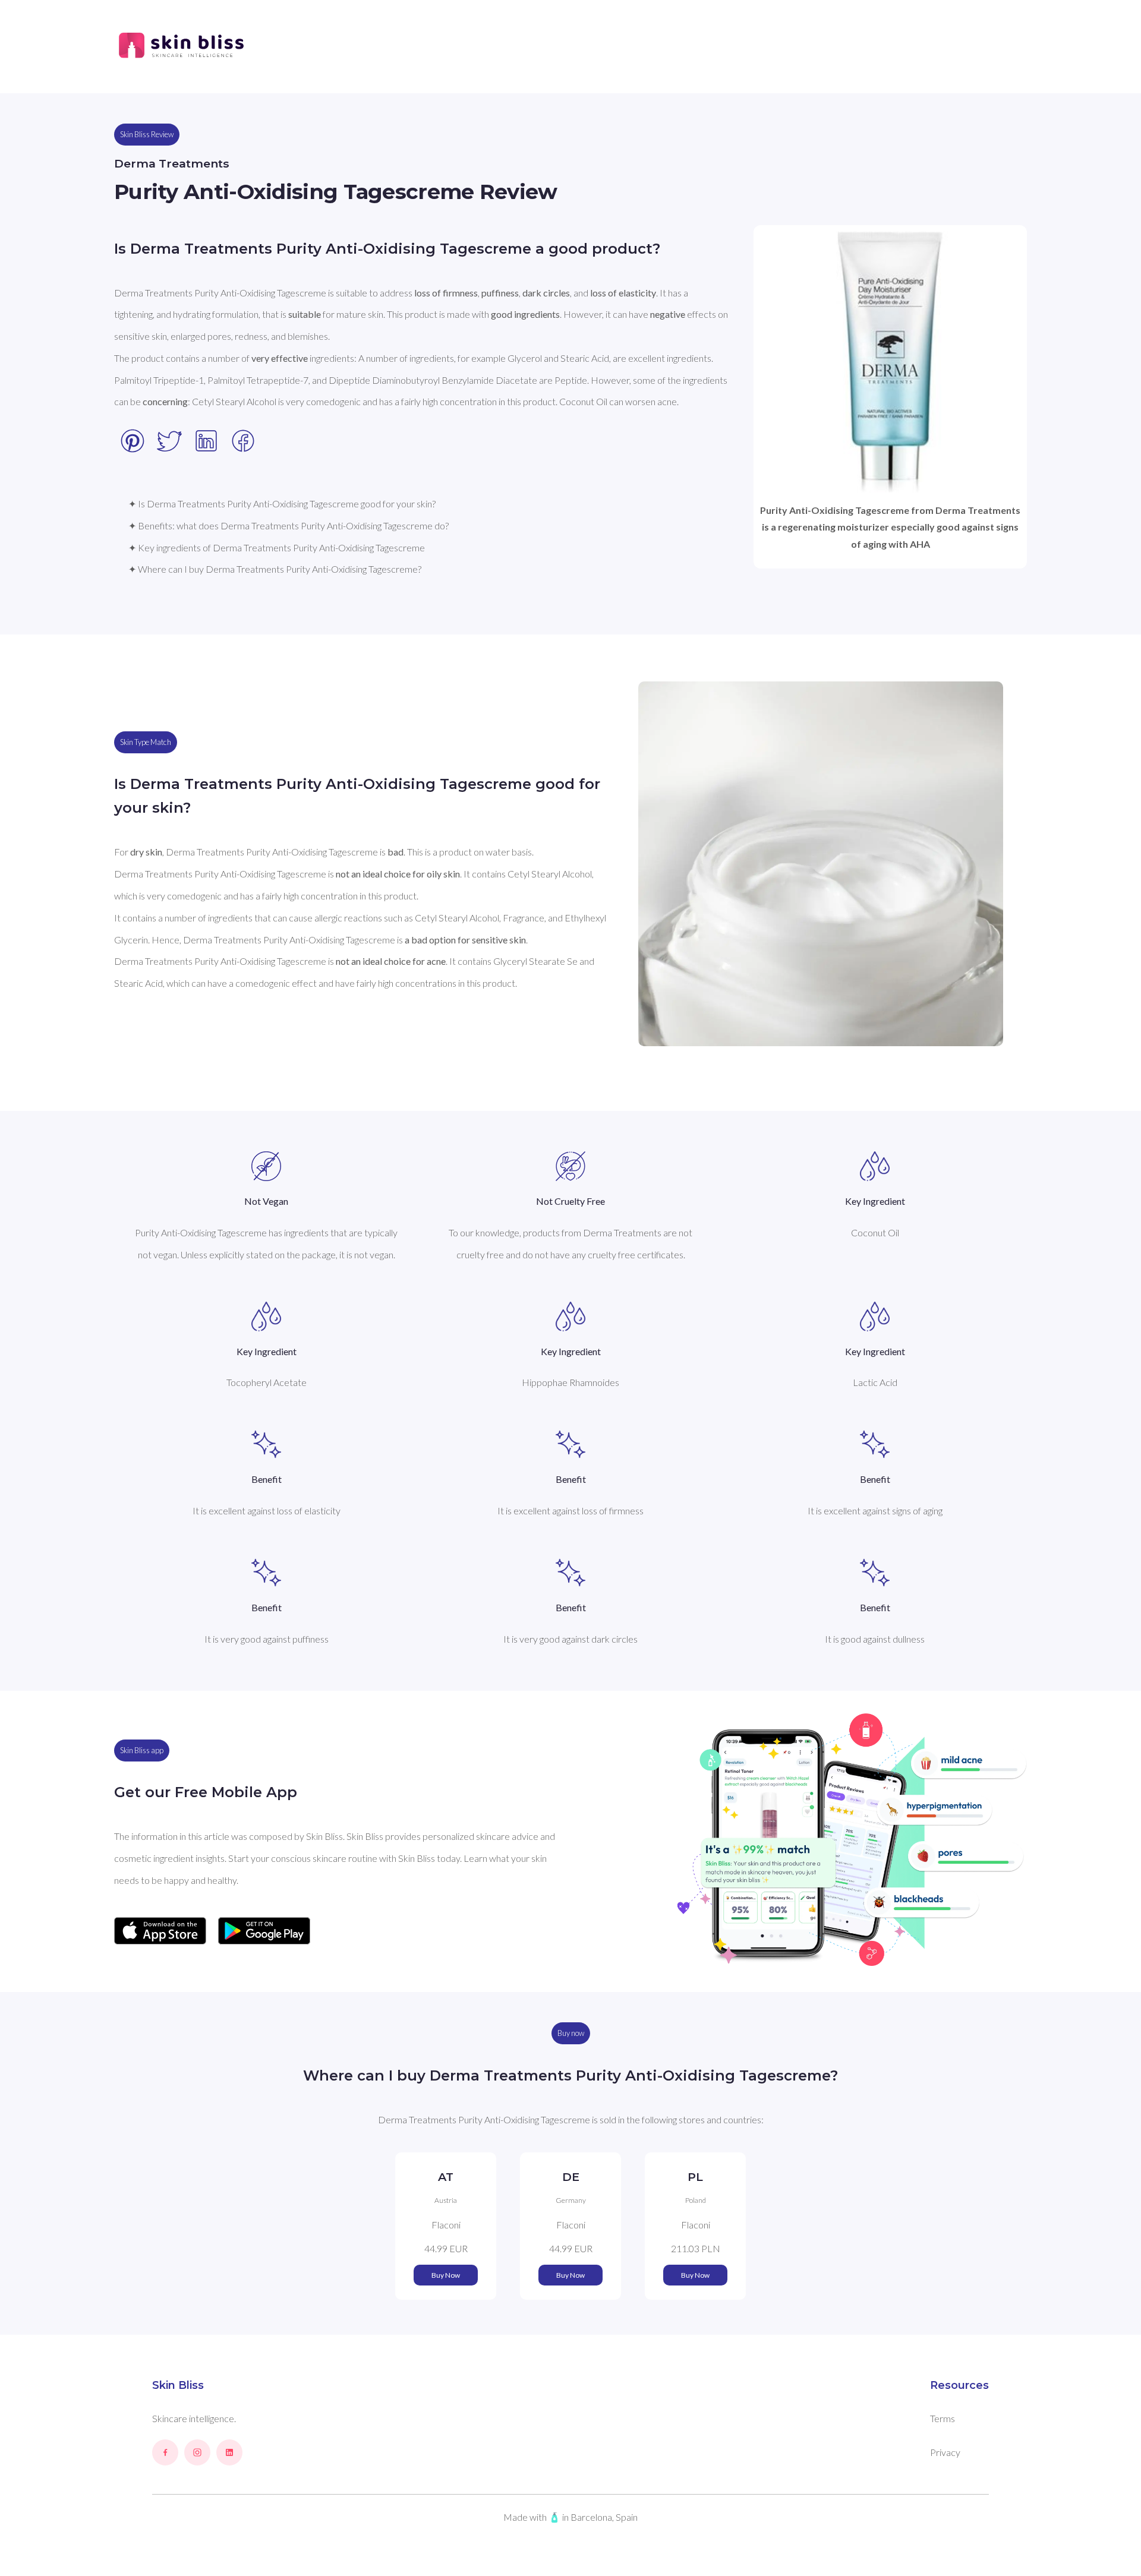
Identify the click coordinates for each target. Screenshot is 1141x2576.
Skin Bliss (178, 2385)
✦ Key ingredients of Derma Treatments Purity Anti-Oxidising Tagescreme (277, 547)
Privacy (945, 2452)
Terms (943, 2418)
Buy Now (446, 2275)
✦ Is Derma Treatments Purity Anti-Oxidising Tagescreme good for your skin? (282, 503)
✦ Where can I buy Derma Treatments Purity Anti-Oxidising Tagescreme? (275, 569)
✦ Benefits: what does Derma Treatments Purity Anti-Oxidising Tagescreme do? (289, 525)
